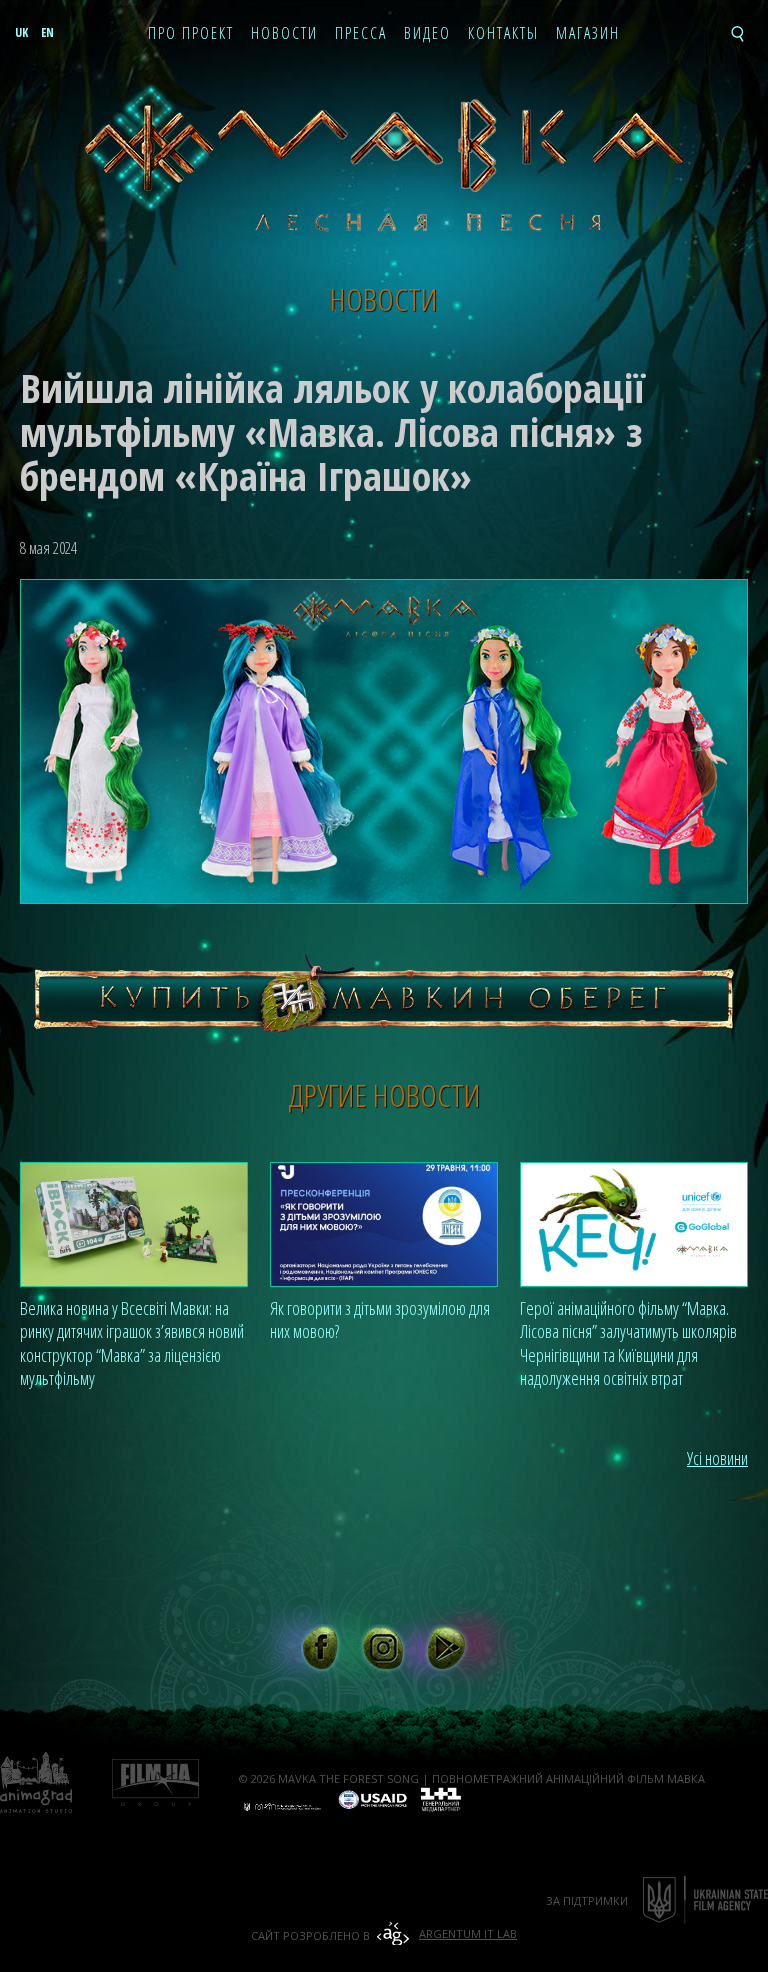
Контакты (503, 34)
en (47, 32)
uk (21, 32)
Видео (427, 34)
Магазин (588, 34)
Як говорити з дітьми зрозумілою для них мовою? (380, 1319)
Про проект (191, 34)
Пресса (361, 34)
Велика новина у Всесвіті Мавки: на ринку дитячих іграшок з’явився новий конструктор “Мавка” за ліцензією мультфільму (132, 1343)
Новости (284, 34)
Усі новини (717, 1458)
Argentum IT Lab (468, 1933)
